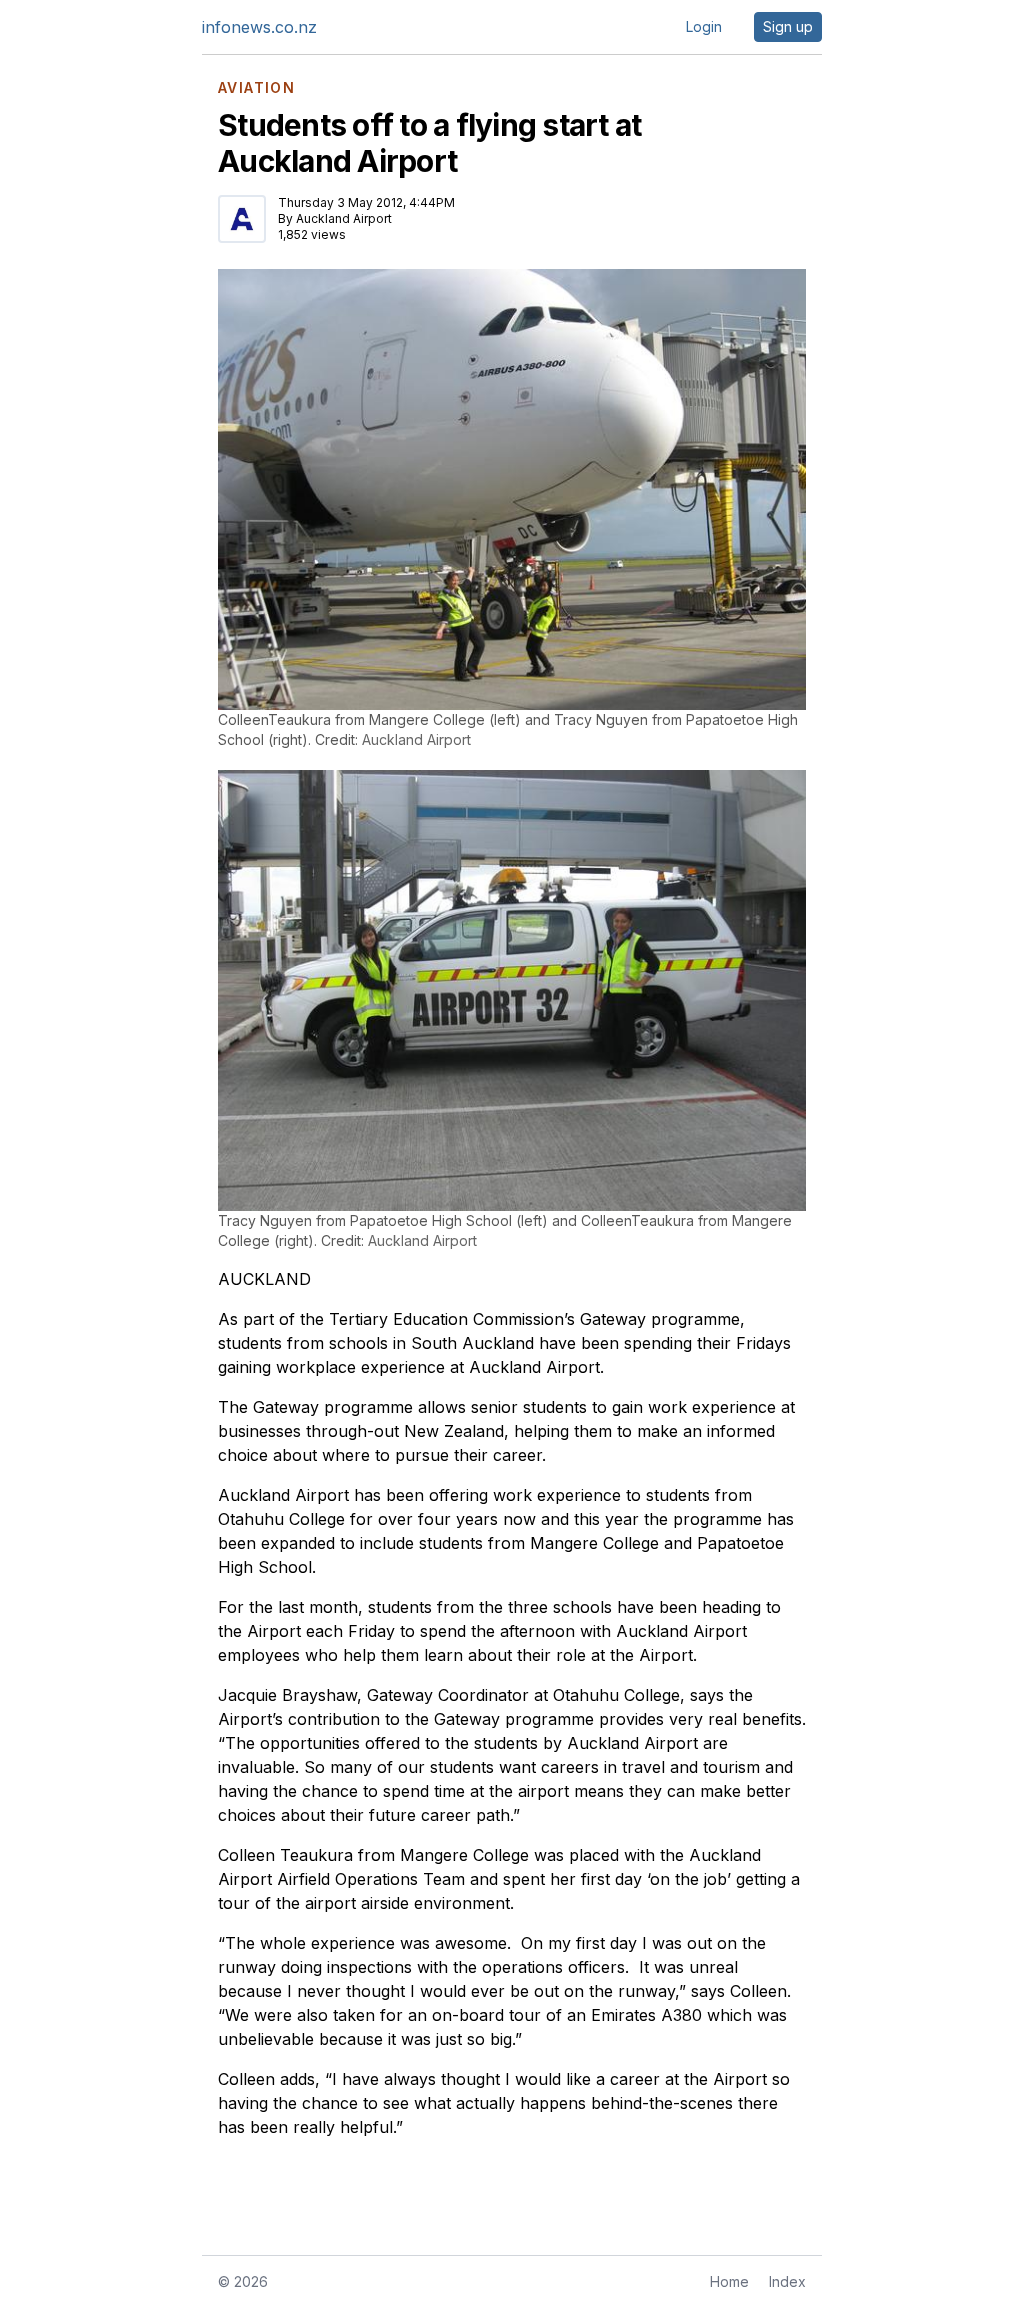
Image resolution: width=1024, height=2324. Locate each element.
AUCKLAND (264, 1279)
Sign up (788, 26)
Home (729, 2281)
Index (787, 2281)
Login (704, 26)
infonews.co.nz (259, 27)
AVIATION (256, 88)
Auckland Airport (344, 218)
